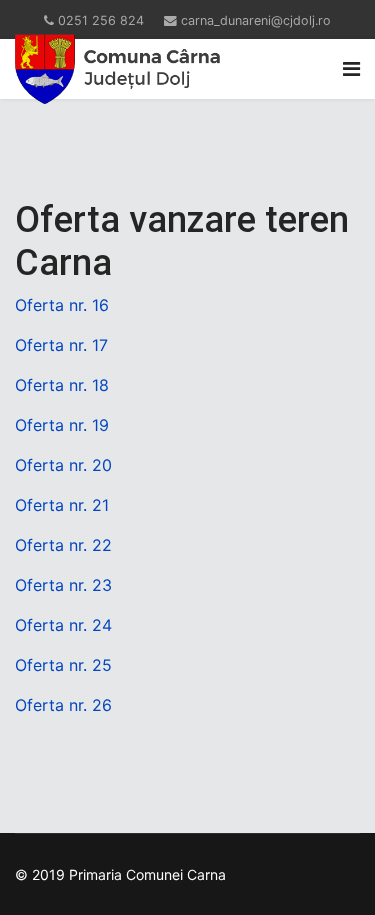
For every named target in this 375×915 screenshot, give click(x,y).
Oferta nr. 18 (62, 385)
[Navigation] (351, 69)
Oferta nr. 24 (63, 625)
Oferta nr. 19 (62, 425)
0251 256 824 (101, 20)
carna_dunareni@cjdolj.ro (256, 20)
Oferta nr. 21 (62, 505)
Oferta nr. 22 (63, 545)
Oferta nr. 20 (63, 465)
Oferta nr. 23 (63, 585)
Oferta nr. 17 (61, 345)
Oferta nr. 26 (63, 705)
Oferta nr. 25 (63, 665)
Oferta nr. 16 (62, 305)
